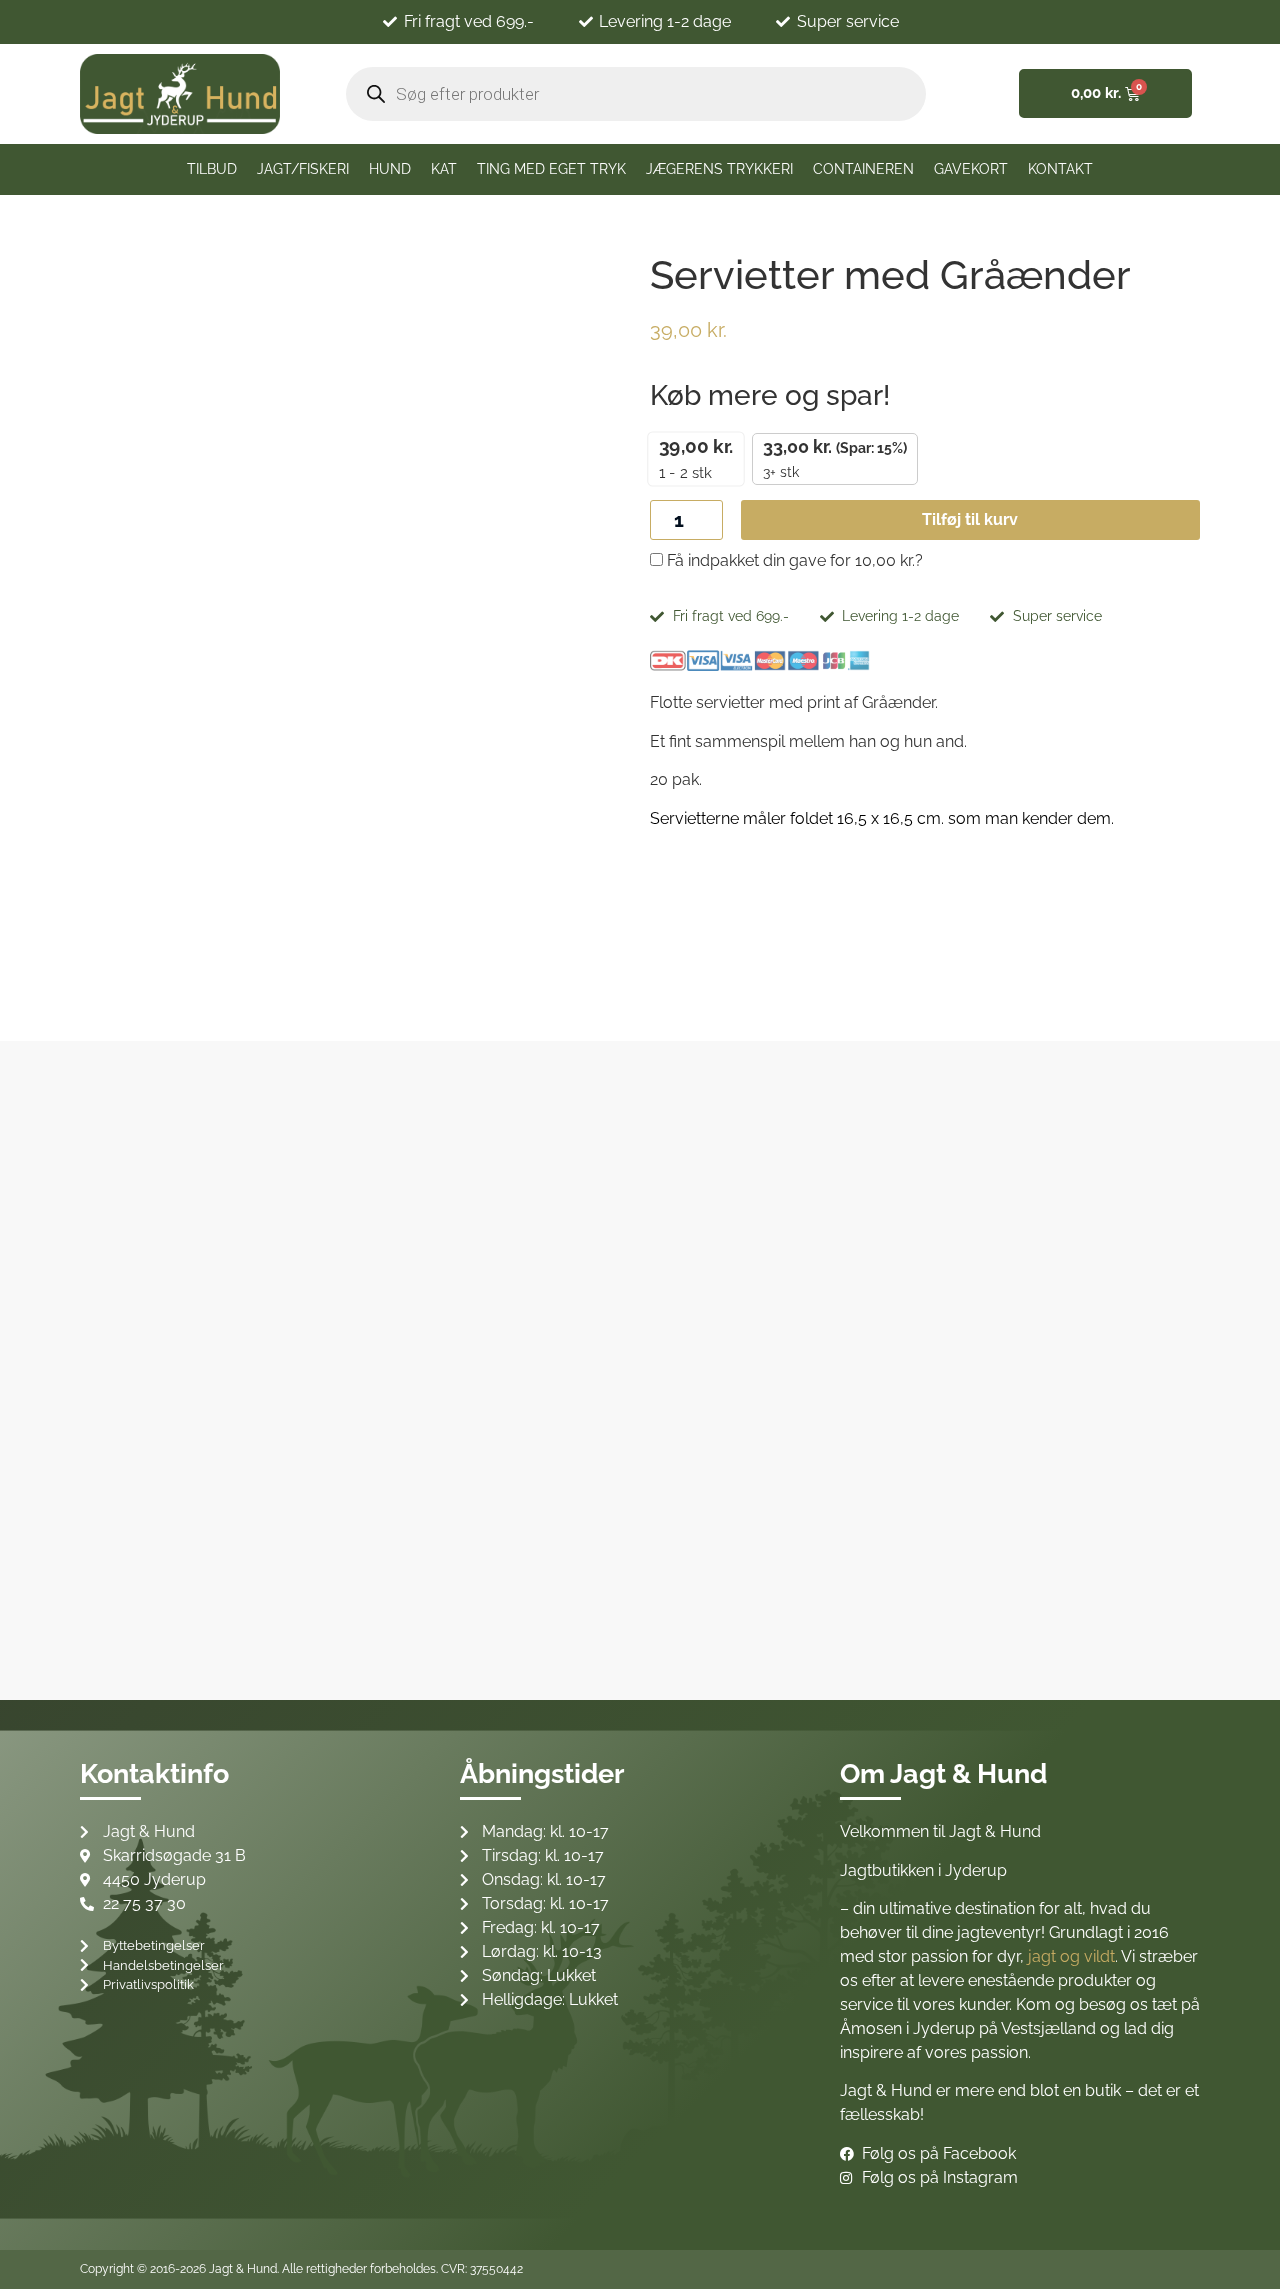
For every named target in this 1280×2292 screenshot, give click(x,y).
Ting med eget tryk (551, 169)
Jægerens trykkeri (719, 169)
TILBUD (212, 169)
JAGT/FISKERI (303, 169)
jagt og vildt (1071, 1956)
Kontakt (1060, 169)
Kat (444, 169)
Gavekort (971, 169)
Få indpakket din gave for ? (793, 561)
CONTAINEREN (863, 169)
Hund (390, 169)
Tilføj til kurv (970, 519)
